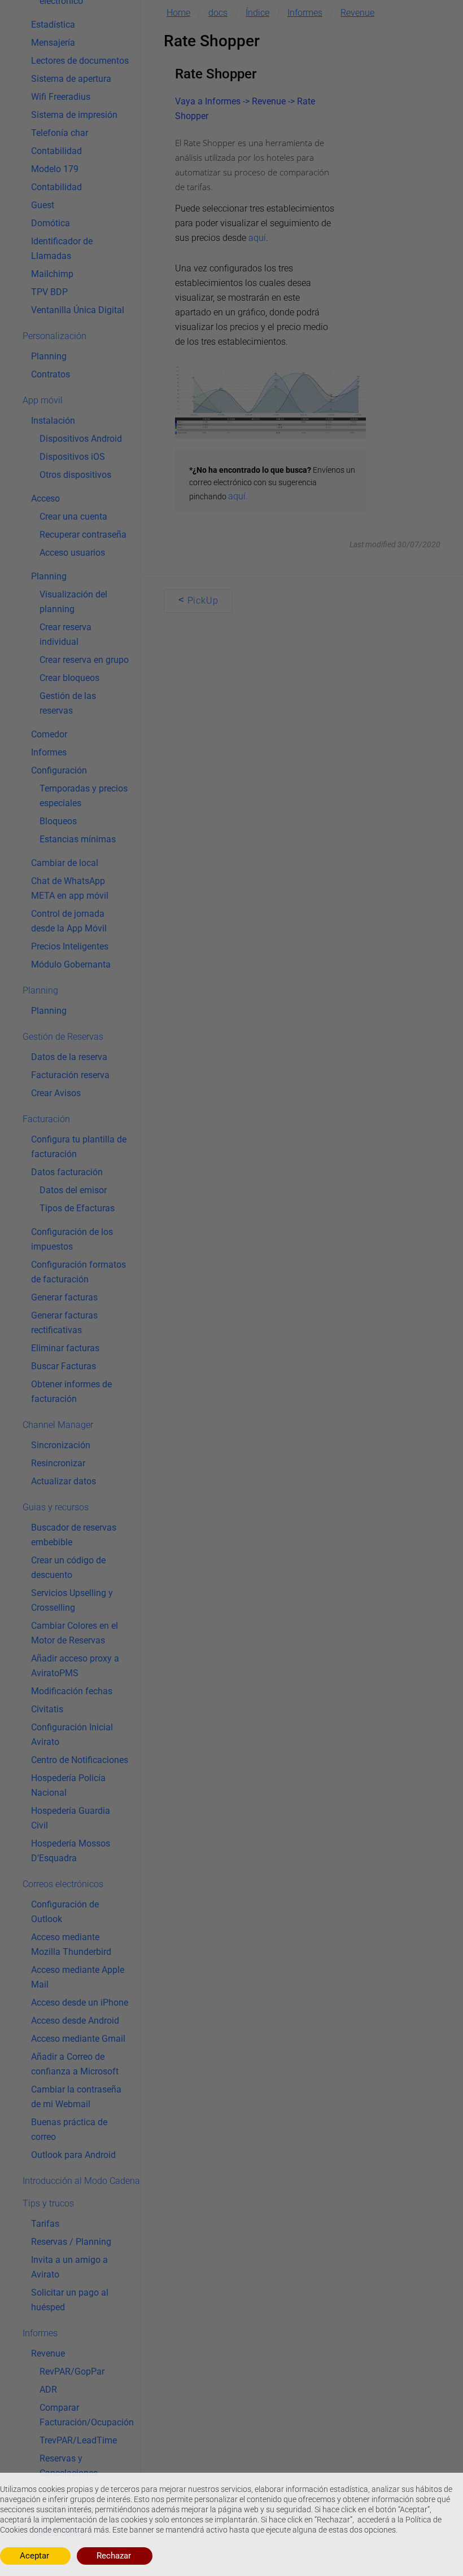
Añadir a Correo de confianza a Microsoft (75, 2064)
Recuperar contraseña (83, 535)
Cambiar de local (65, 863)
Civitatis (47, 1709)
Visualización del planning (73, 602)
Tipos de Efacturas (77, 1208)
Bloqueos (58, 821)
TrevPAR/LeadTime (78, 2440)
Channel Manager (58, 1425)
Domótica (51, 223)
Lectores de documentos (80, 61)
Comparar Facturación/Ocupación (87, 2415)
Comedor (49, 734)
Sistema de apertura (71, 79)
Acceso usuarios (72, 553)
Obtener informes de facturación (71, 1392)
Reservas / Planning (71, 2242)
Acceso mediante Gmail (78, 2039)
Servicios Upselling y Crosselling (72, 1600)
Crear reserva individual (65, 634)
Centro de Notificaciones (80, 1760)
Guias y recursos (56, 1507)
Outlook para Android (73, 2155)
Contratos (51, 374)
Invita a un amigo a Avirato (69, 2267)
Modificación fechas (72, 1691)
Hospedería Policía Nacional (68, 1785)
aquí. (238, 496)
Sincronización (61, 1445)
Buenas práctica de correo (69, 2129)
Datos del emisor (73, 1190)
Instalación (53, 421)
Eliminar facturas (65, 1348)
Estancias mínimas (78, 839)
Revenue (48, 2353)
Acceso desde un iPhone (80, 2003)
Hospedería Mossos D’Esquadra (71, 1851)
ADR (48, 2390)
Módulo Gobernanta (71, 964)
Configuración (59, 770)
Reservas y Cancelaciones (69, 2466)
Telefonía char (60, 133)
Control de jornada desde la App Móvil (69, 921)
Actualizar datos (64, 1481)
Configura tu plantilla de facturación (79, 1147)
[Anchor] (265, 74)
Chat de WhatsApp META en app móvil (70, 888)
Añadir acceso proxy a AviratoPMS (75, 1666)
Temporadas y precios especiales (84, 796)
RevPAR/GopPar (72, 2371)
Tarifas (45, 2224)
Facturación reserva (70, 1075)
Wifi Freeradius (61, 97)
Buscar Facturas (64, 1366)
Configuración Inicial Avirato (72, 1735)
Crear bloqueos (69, 678)
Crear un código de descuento (68, 1568)
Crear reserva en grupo (84, 660)
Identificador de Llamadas (62, 249)
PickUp (198, 600)
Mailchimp (52, 274)
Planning (49, 356)
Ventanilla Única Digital (78, 310)
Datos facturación (67, 1172)
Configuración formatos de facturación (78, 1272)
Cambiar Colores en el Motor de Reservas (75, 1633)
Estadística (53, 25)
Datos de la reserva (69, 1057)
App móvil (43, 400)
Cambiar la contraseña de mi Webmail (76, 2097)
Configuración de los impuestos (72, 1239)
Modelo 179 (55, 169)
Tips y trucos (48, 2203)
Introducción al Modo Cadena (81, 2181)
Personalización (54, 336)
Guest (43, 205)
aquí (257, 238)
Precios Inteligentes (70, 946)
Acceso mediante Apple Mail (78, 1977)
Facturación (46, 1119)
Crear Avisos (56, 1093)
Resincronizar (58, 1463)
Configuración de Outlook (65, 1912)
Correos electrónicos (63, 1884)
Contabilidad (56, 151)
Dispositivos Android (81, 439)
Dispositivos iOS (72, 457)
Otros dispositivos (75, 475)
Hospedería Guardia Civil (71, 1818)
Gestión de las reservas (68, 703)
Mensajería (53, 43)
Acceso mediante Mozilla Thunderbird (71, 1944)
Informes (49, 752)
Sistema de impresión (74, 115)
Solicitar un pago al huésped (70, 2300)
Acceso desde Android (75, 2021)
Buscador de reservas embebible (74, 1535)
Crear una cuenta (73, 516)
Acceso (45, 498)
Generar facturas (64, 1297)
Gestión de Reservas (63, 1037)
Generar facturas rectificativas (64, 1323)
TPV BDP (49, 292)
